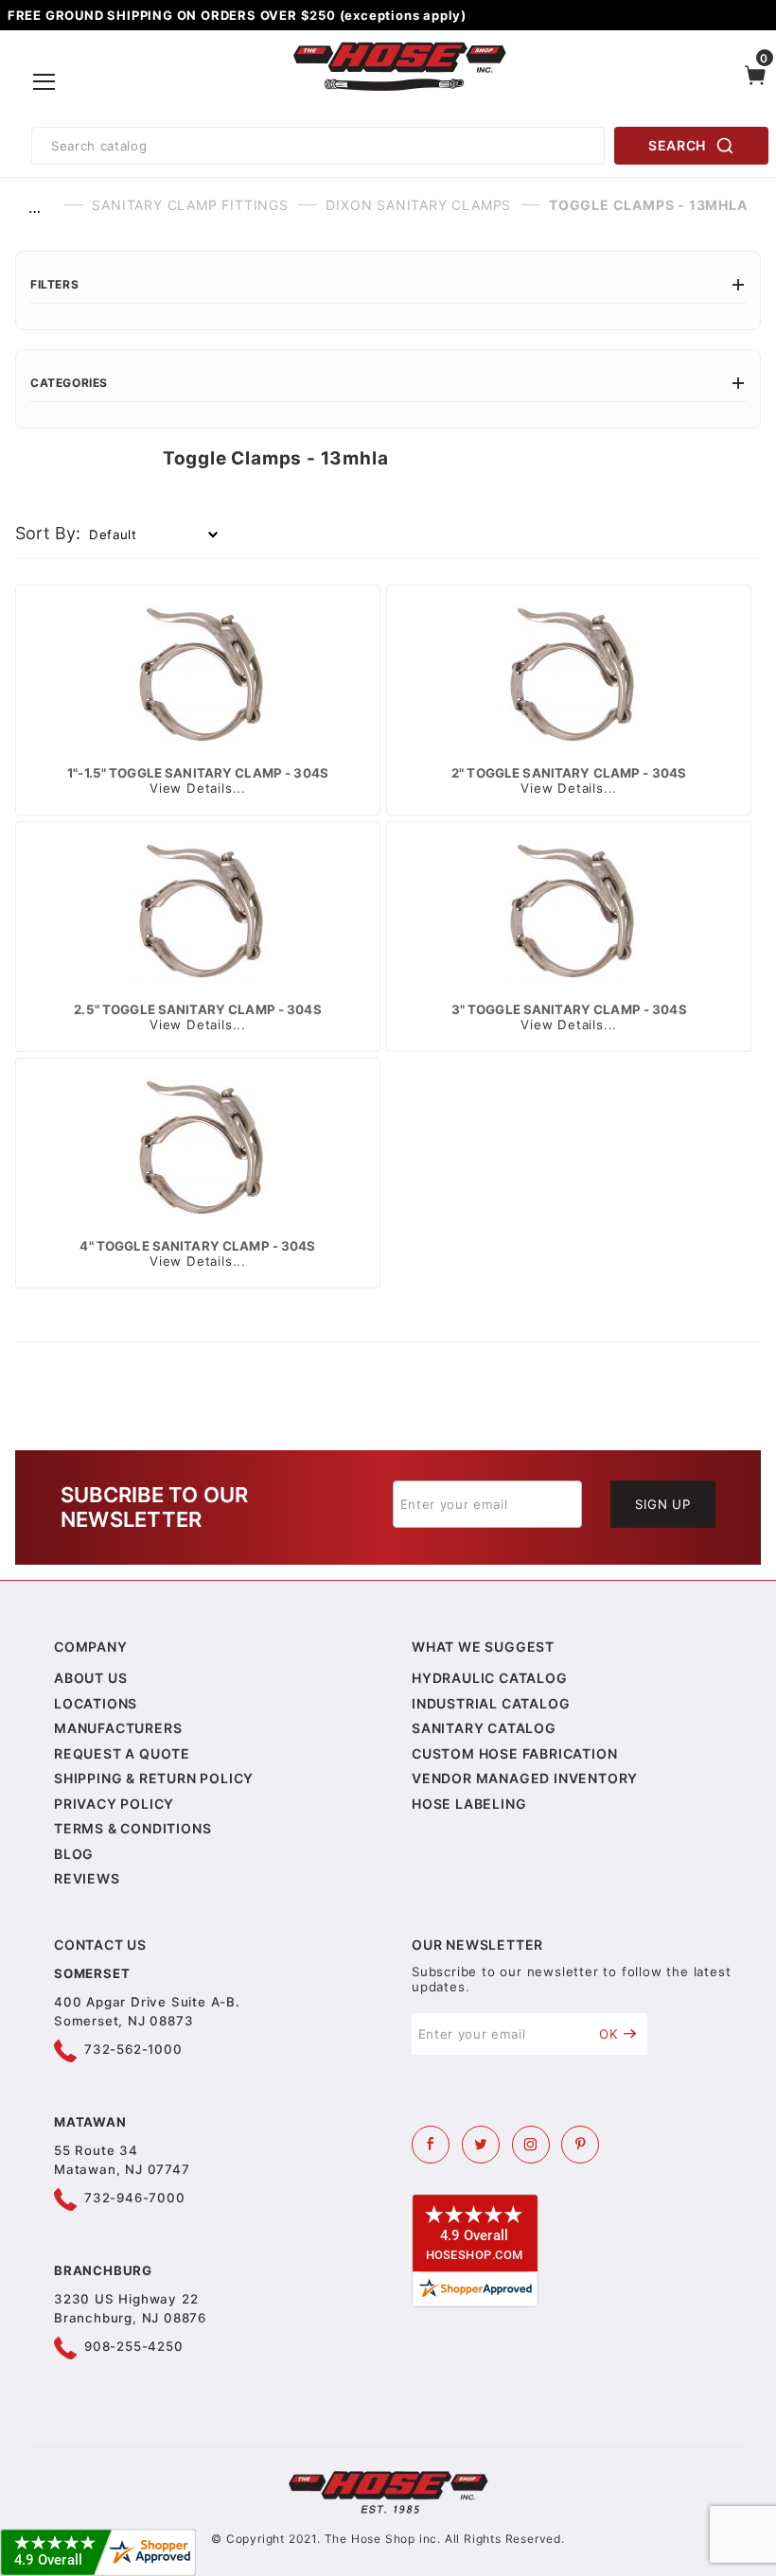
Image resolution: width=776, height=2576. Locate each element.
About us (90, 1678)
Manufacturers (118, 1728)
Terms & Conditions (132, 1828)
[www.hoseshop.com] (400, 45)
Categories (69, 383)
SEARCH (677, 145)
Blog (74, 1854)
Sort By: (48, 533)
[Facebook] (431, 2145)
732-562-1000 (133, 2049)
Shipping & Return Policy (154, 1778)
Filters (54, 284)
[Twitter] (481, 2145)
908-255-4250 (134, 2346)
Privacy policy (114, 1804)
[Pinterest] (580, 2145)
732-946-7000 (135, 2198)
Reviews (87, 1878)
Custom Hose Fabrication (514, 1753)
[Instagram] (531, 2145)
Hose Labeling (469, 1804)
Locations (96, 1703)
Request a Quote (122, 1753)
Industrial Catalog (491, 1703)
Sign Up (663, 1504)
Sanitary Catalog (484, 1728)
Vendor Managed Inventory (525, 1778)
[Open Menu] (44, 82)
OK (608, 2034)
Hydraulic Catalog (490, 1678)
